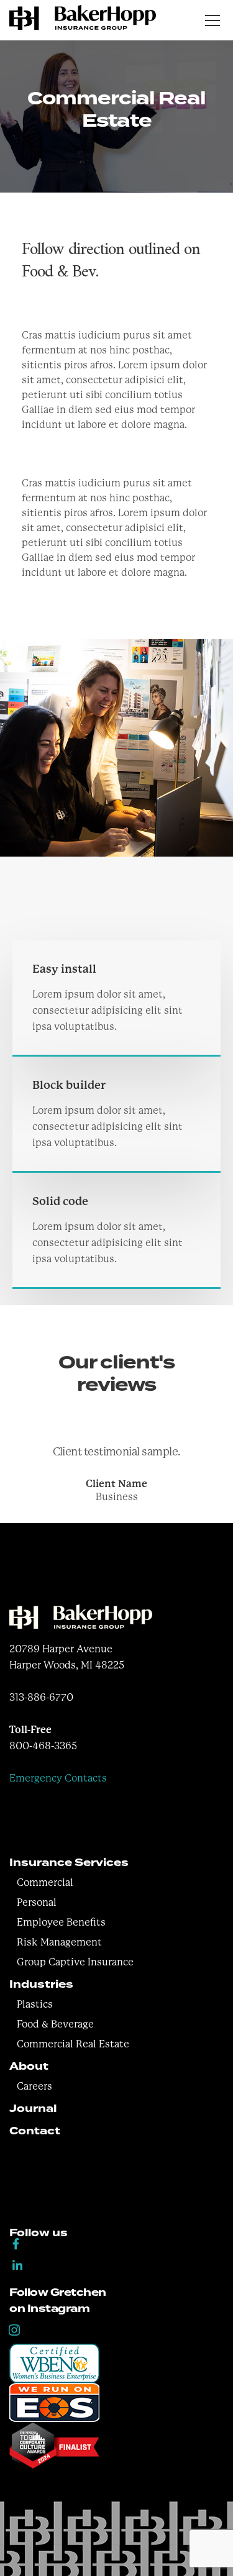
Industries (41, 1984)
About (29, 2066)
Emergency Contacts (58, 1778)
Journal (33, 2109)
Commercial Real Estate (73, 2044)
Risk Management (59, 1942)
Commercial (45, 1882)
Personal (37, 1902)
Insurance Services (69, 1863)
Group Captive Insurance (75, 1962)
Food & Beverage (55, 2024)
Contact (35, 2131)
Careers (34, 2086)
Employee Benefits (61, 1922)
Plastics (35, 2004)
